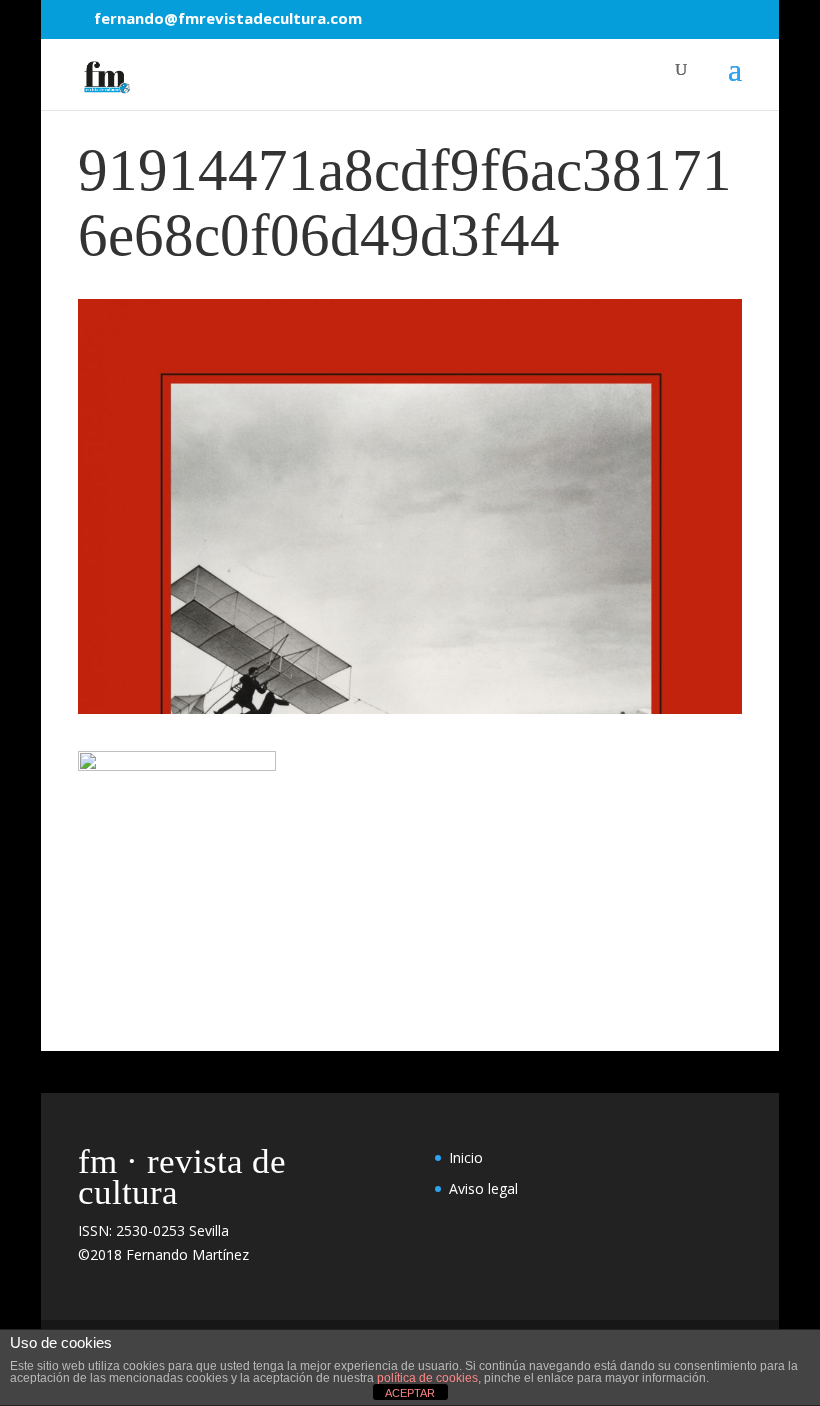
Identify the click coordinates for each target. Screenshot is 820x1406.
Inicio (466, 1157)
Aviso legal (483, 1188)
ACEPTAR (410, 1393)
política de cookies (427, 1378)
